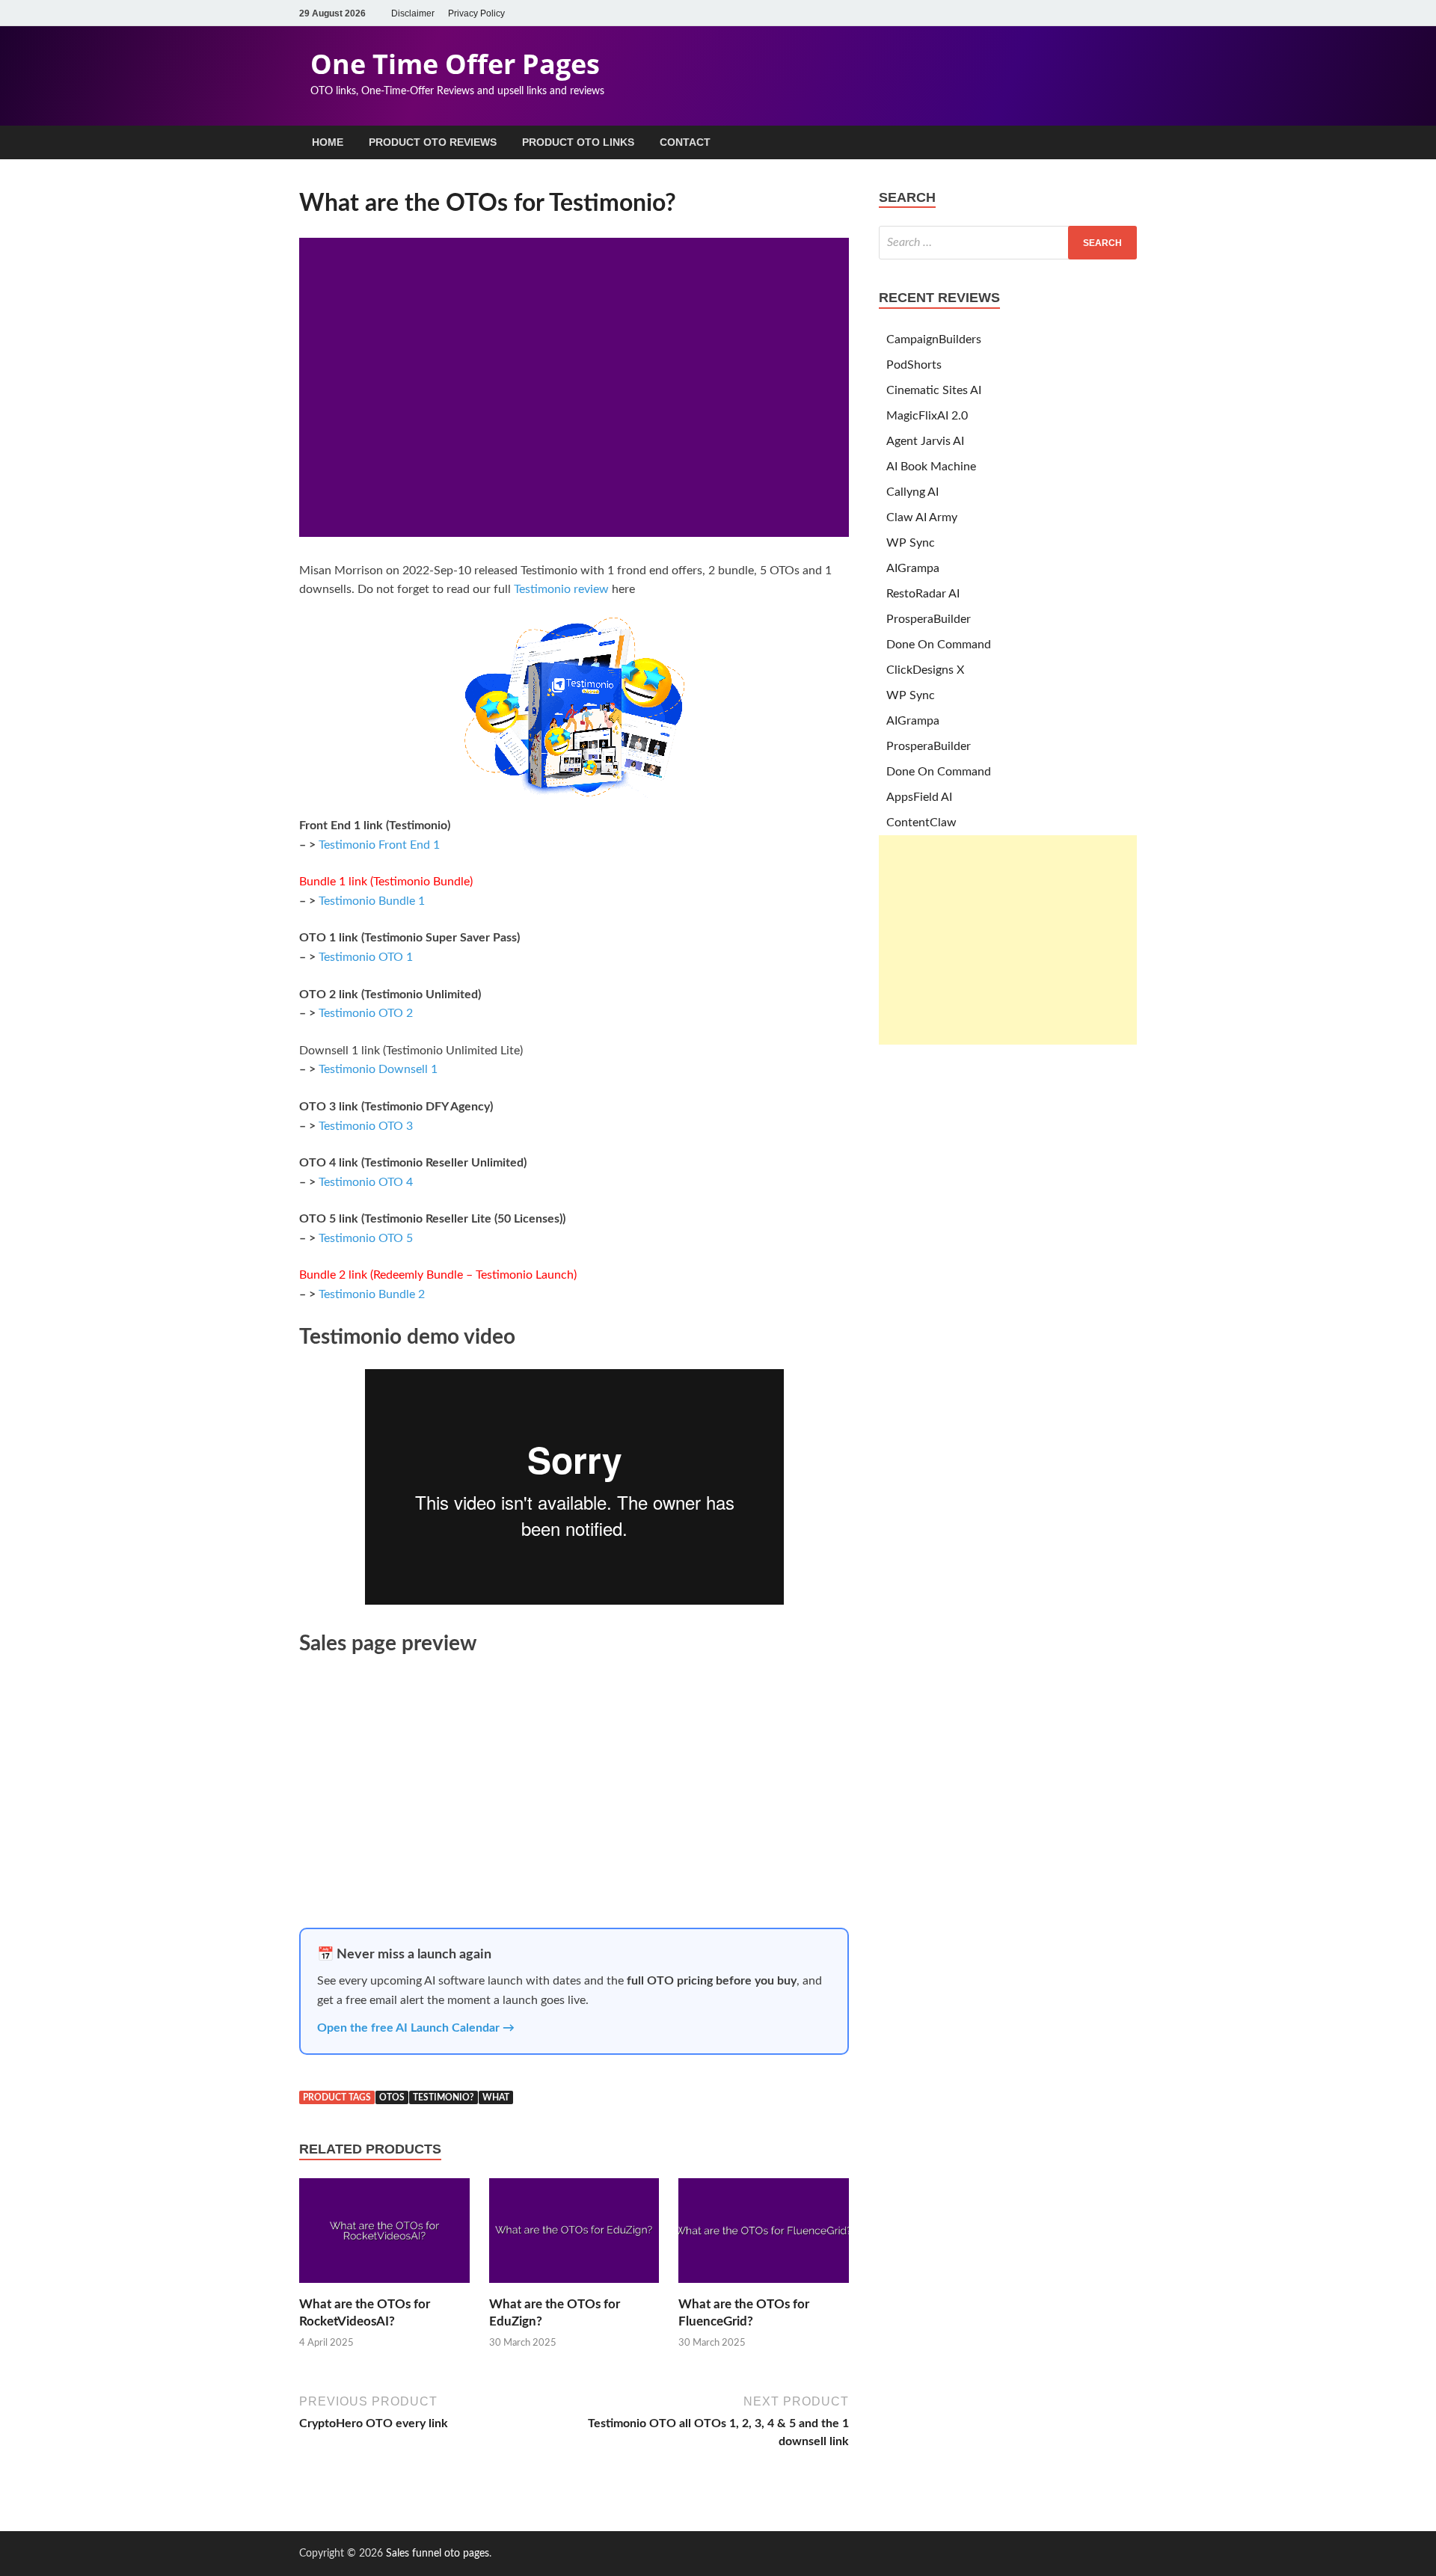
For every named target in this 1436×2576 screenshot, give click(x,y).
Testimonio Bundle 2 (372, 1294)
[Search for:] (1008, 243)
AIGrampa (913, 568)
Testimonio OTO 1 (366, 957)
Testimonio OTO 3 (366, 1126)
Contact (685, 142)
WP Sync (911, 543)
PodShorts (914, 365)
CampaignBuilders (934, 339)
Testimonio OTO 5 (366, 1238)
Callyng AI (912, 492)
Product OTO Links (578, 142)
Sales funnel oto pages (438, 2554)
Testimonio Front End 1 (379, 845)
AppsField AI (919, 797)
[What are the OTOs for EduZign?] (574, 2287)
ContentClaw (921, 823)
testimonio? (444, 2097)
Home (328, 142)
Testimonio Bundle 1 (372, 901)
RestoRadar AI (923, 594)
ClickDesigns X (925, 670)
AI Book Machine (931, 467)
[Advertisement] (1008, 940)
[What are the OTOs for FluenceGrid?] (764, 2287)
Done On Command (939, 645)
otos (392, 2097)
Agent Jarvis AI (925, 441)
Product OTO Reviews (433, 142)
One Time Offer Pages (455, 64)
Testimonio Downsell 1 (378, 1069)
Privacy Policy (476, 13)
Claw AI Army (922, 517)
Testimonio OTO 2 (366, 1013)
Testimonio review (561, 589)
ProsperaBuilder (929, 619)
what (496, 2097)
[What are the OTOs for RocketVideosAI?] (384, 2287)
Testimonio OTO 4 (366, 1182)
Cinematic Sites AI (934, 390)
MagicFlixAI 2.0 (927, 416)
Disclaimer (413, 13)
